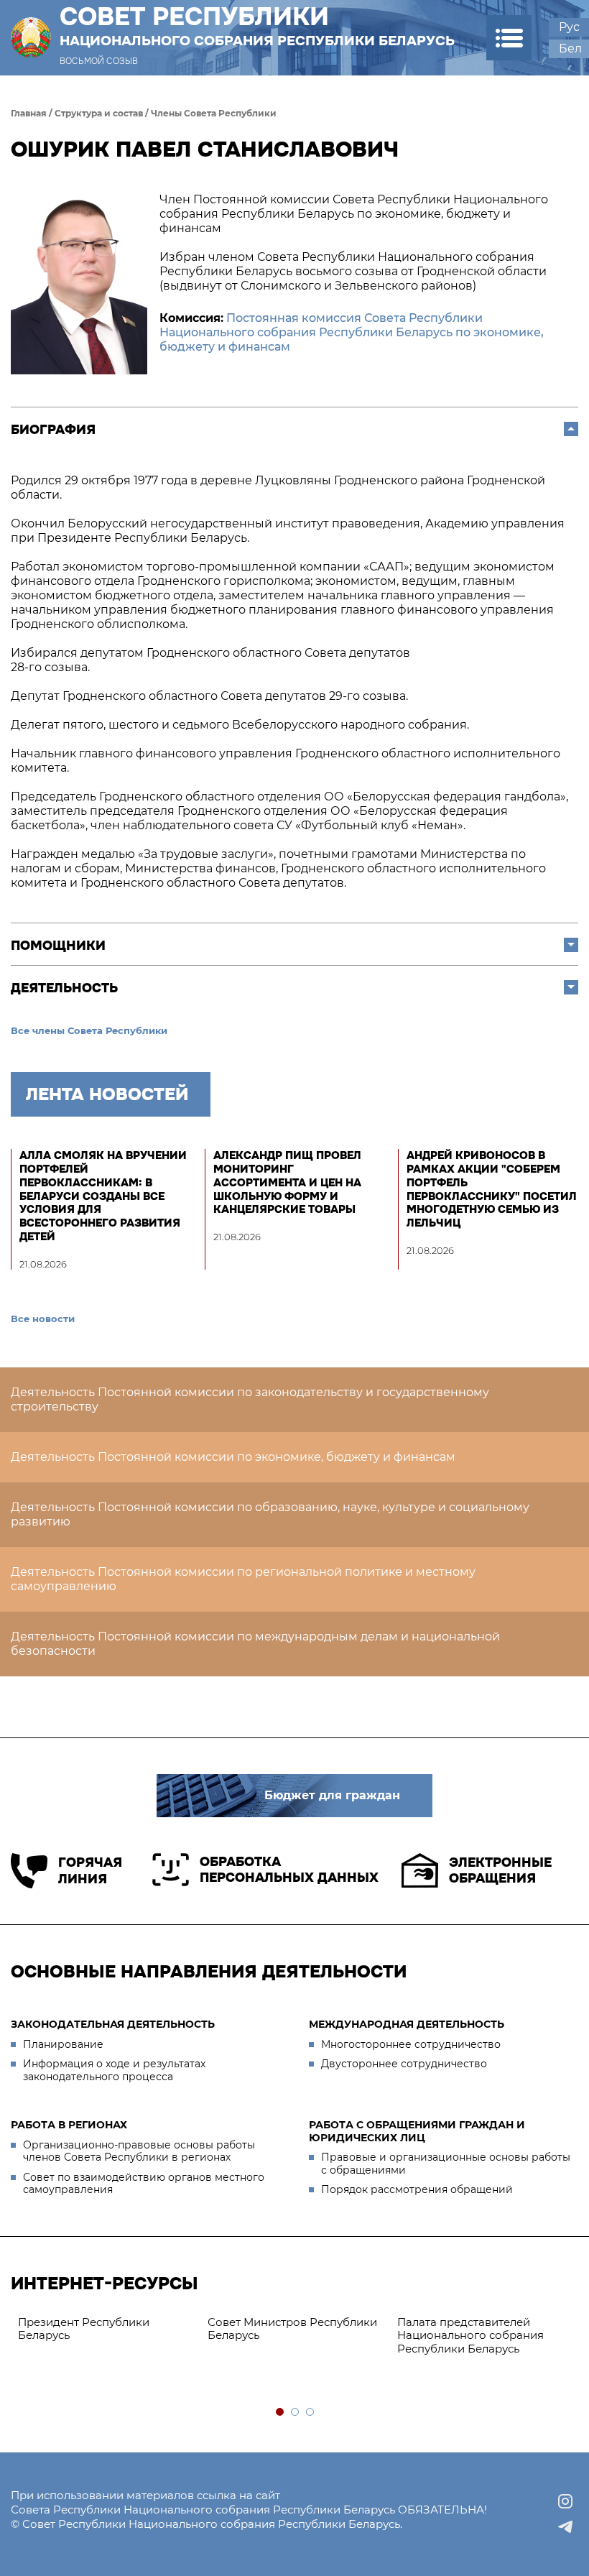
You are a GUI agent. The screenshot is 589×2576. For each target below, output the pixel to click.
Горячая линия (90, 1871)
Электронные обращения (500, 1871)
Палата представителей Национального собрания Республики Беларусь (470, 2336)
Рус (569, 27)
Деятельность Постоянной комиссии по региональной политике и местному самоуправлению (243, 1579)
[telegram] (565, 2527)
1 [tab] (280, 2413)
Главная (29, 113)
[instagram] (565, 2501)
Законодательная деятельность (113, 2024)
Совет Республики (257, 26)
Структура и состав (99, 113)
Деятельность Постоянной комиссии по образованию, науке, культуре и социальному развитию (270, 1514)
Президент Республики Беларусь (84, 2329)
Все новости (43, 1319)
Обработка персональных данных (289, 1870)
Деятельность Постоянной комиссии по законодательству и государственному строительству (250, 1399)
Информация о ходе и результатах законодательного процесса (114, 2070)
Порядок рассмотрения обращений (417, 2189)
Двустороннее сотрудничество (404, 2064)
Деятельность (64, 988)
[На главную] (31, 38)
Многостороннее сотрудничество (411, 2044)
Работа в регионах (69, 2125)
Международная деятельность (407, 2024)
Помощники (58, 946)
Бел (570, 49)
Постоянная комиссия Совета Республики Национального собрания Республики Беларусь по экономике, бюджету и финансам (352, 332)
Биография (53, 430)
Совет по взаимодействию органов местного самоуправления (144, 2184)
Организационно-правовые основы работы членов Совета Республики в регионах (139, 2151)
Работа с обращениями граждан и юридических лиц (417, 2131)
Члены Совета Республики (214, 113)
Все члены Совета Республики (89, 1030)
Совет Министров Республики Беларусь (292, 2329)
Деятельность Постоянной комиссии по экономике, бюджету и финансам (233, 1457)
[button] (509, 38)
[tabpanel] (106, 2330)
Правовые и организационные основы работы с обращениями (446, 2164)
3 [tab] (311, 2413)
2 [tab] (296, 2413)
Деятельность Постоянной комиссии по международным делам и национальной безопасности (255, 1644)
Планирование (63, 2044)
